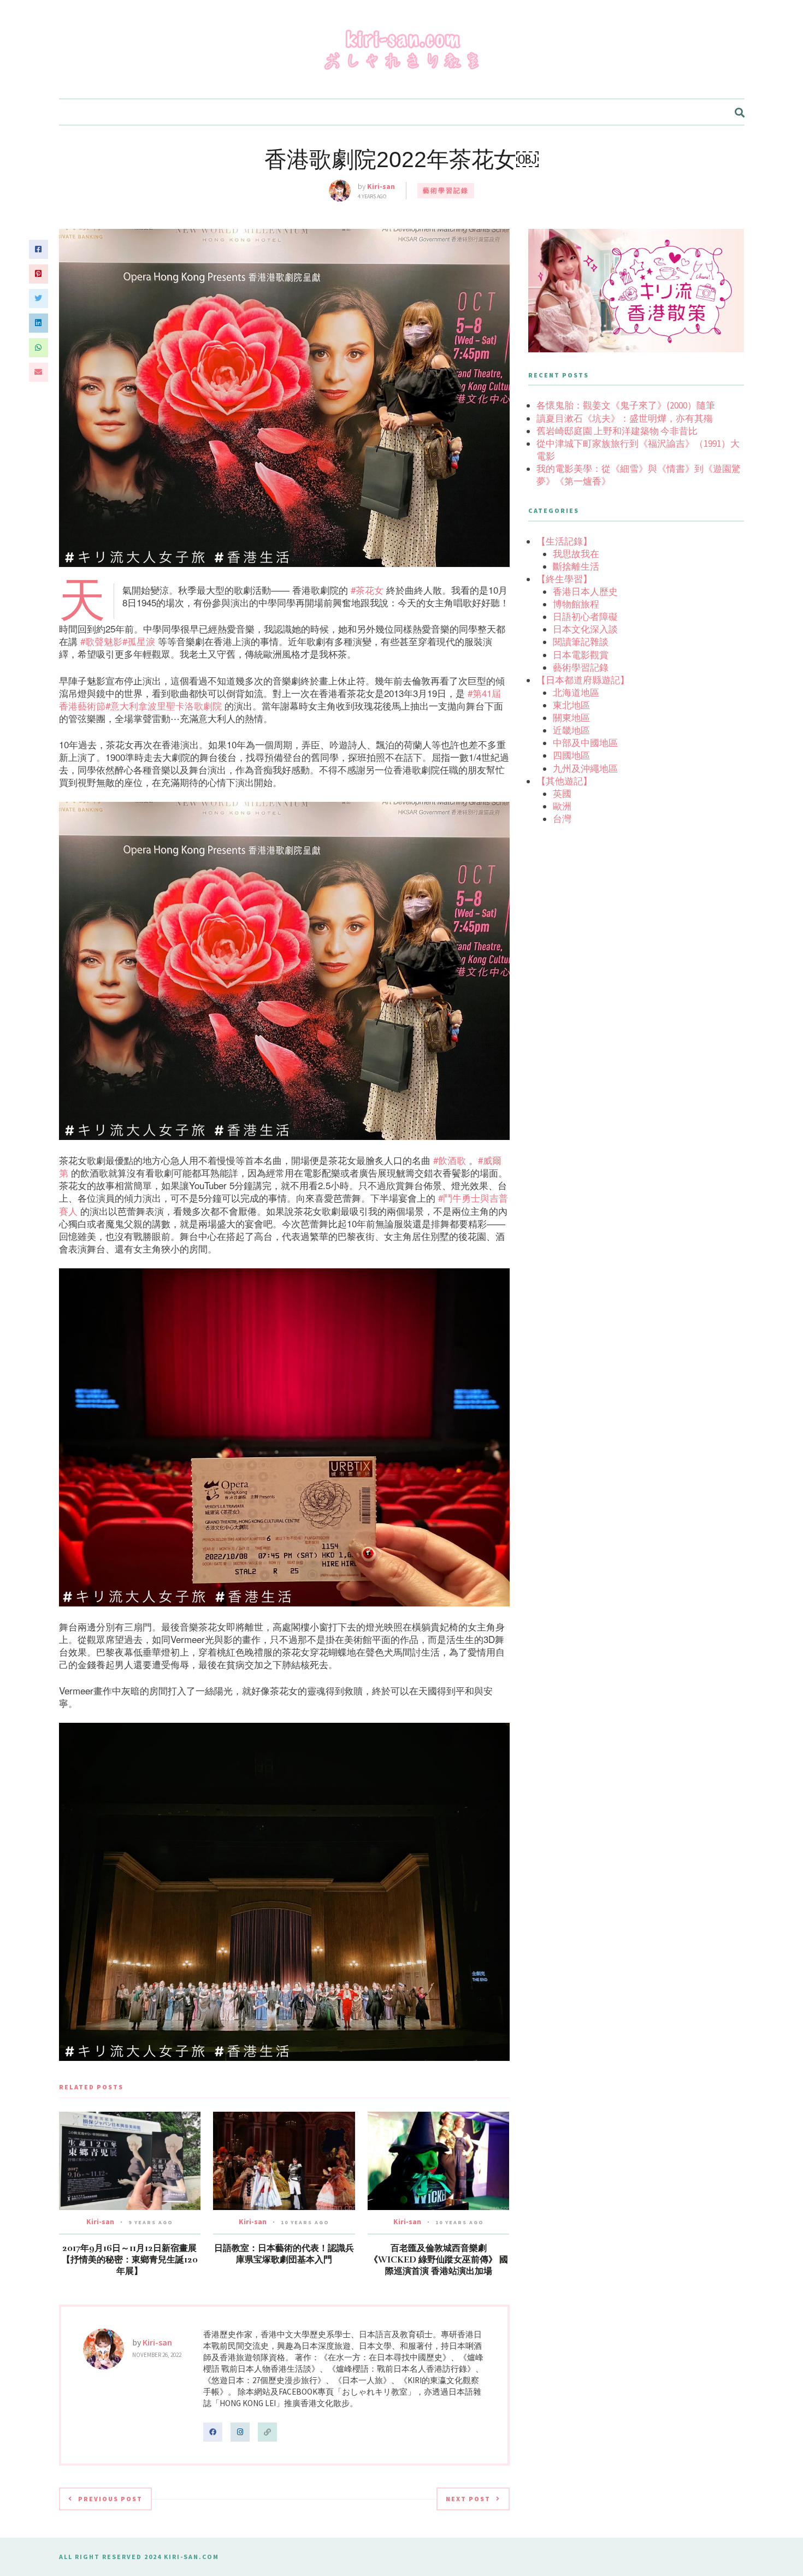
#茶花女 (367, 590)
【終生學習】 (564, 579)
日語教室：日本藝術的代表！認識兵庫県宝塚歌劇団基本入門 (284, 2254)
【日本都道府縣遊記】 (583, 680)
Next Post (468, 2499)
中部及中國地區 (585, 743)
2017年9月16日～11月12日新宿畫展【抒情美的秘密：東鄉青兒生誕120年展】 (130, 2260)
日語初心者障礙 (585, 617)
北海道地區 (576, 693)
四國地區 (571, 755)
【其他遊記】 (564, 781)
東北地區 (571, 705)
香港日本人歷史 (585, 592)
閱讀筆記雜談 (581, 642)
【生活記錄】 (564, 541)
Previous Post (110, 2499)
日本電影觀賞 (581, 655)
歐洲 (562, 806)
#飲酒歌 (450, 1160)
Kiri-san (381, 186)
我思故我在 (576, 554)
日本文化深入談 (585, 629)
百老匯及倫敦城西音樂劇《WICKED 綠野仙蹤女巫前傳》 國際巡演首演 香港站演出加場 (439, 2260)
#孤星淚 (139, 641)
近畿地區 (571, 730)
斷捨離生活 (576, 566)
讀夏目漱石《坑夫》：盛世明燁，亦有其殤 (625, 418)
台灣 (562, 819)
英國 (562, 794)
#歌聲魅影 (101, 641)
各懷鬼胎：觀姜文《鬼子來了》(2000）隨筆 (626, 405)
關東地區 (571, 718)
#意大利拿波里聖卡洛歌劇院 (164, 705)
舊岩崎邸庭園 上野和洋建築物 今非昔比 (617, 431)
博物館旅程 (576, 604)
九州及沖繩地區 (585, 769)
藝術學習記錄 (446, 190)
